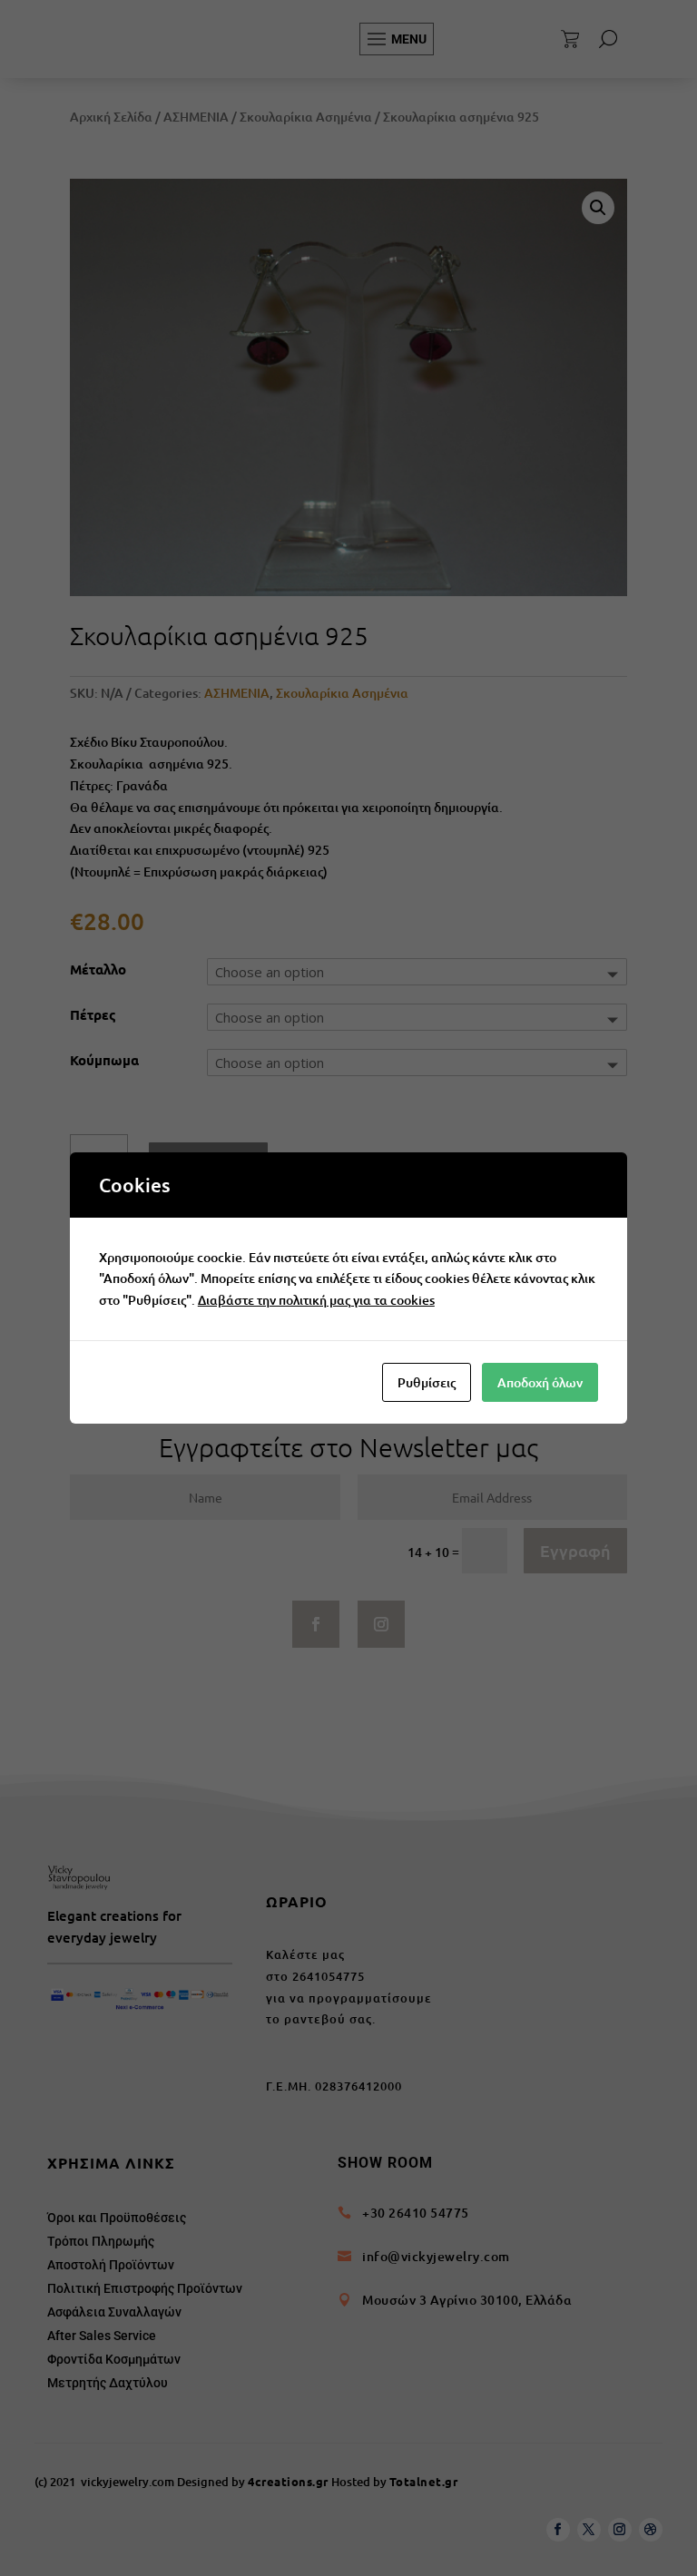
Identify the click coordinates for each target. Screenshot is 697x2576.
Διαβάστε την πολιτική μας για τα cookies (316, 1300)
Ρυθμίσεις (427, 1382)
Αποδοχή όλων (540, 1382)
